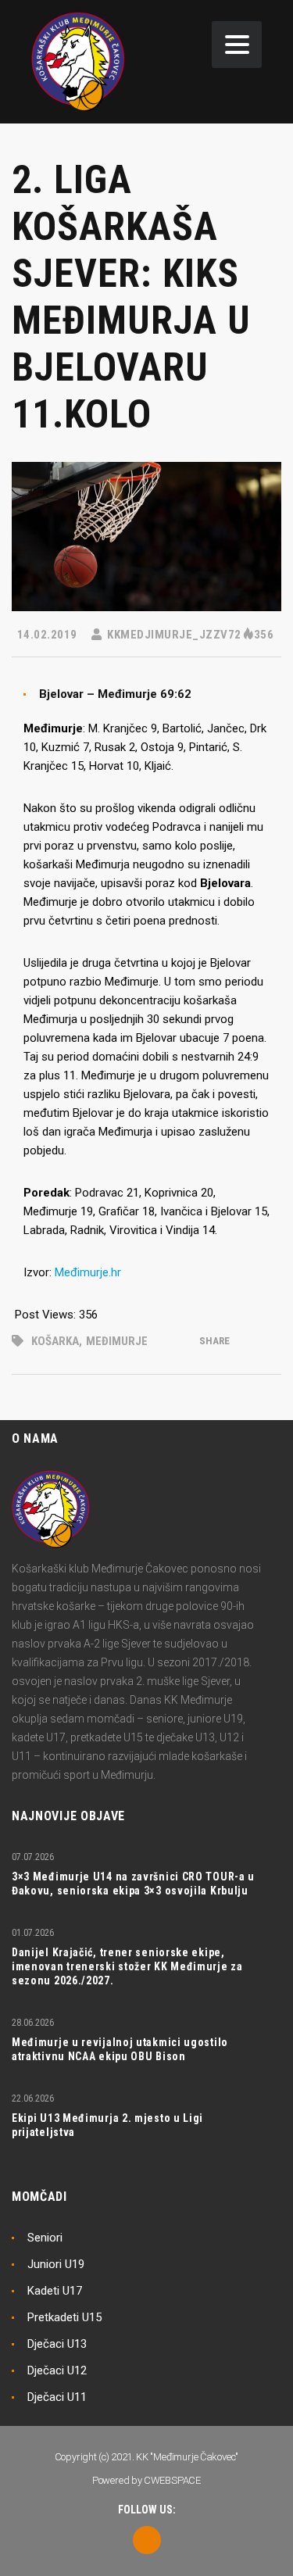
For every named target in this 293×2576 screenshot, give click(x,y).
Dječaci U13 (57, 2344)
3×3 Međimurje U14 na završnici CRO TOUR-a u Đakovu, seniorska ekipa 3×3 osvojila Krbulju (133, 1884)
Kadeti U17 (55, 2291)
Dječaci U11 (57, 2397)
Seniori (45, 2238)
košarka (55, 1341)
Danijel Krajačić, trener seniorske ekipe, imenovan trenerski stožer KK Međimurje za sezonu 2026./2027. (127, 1966)
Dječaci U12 (57, 2370)
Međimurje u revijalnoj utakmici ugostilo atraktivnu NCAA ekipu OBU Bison (120, 2049)
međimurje (117, 1341)
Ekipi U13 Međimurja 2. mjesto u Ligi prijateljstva (107, 2125)
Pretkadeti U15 (64, 2317)
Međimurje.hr (88, 1272)
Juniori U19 (56, 2264)
